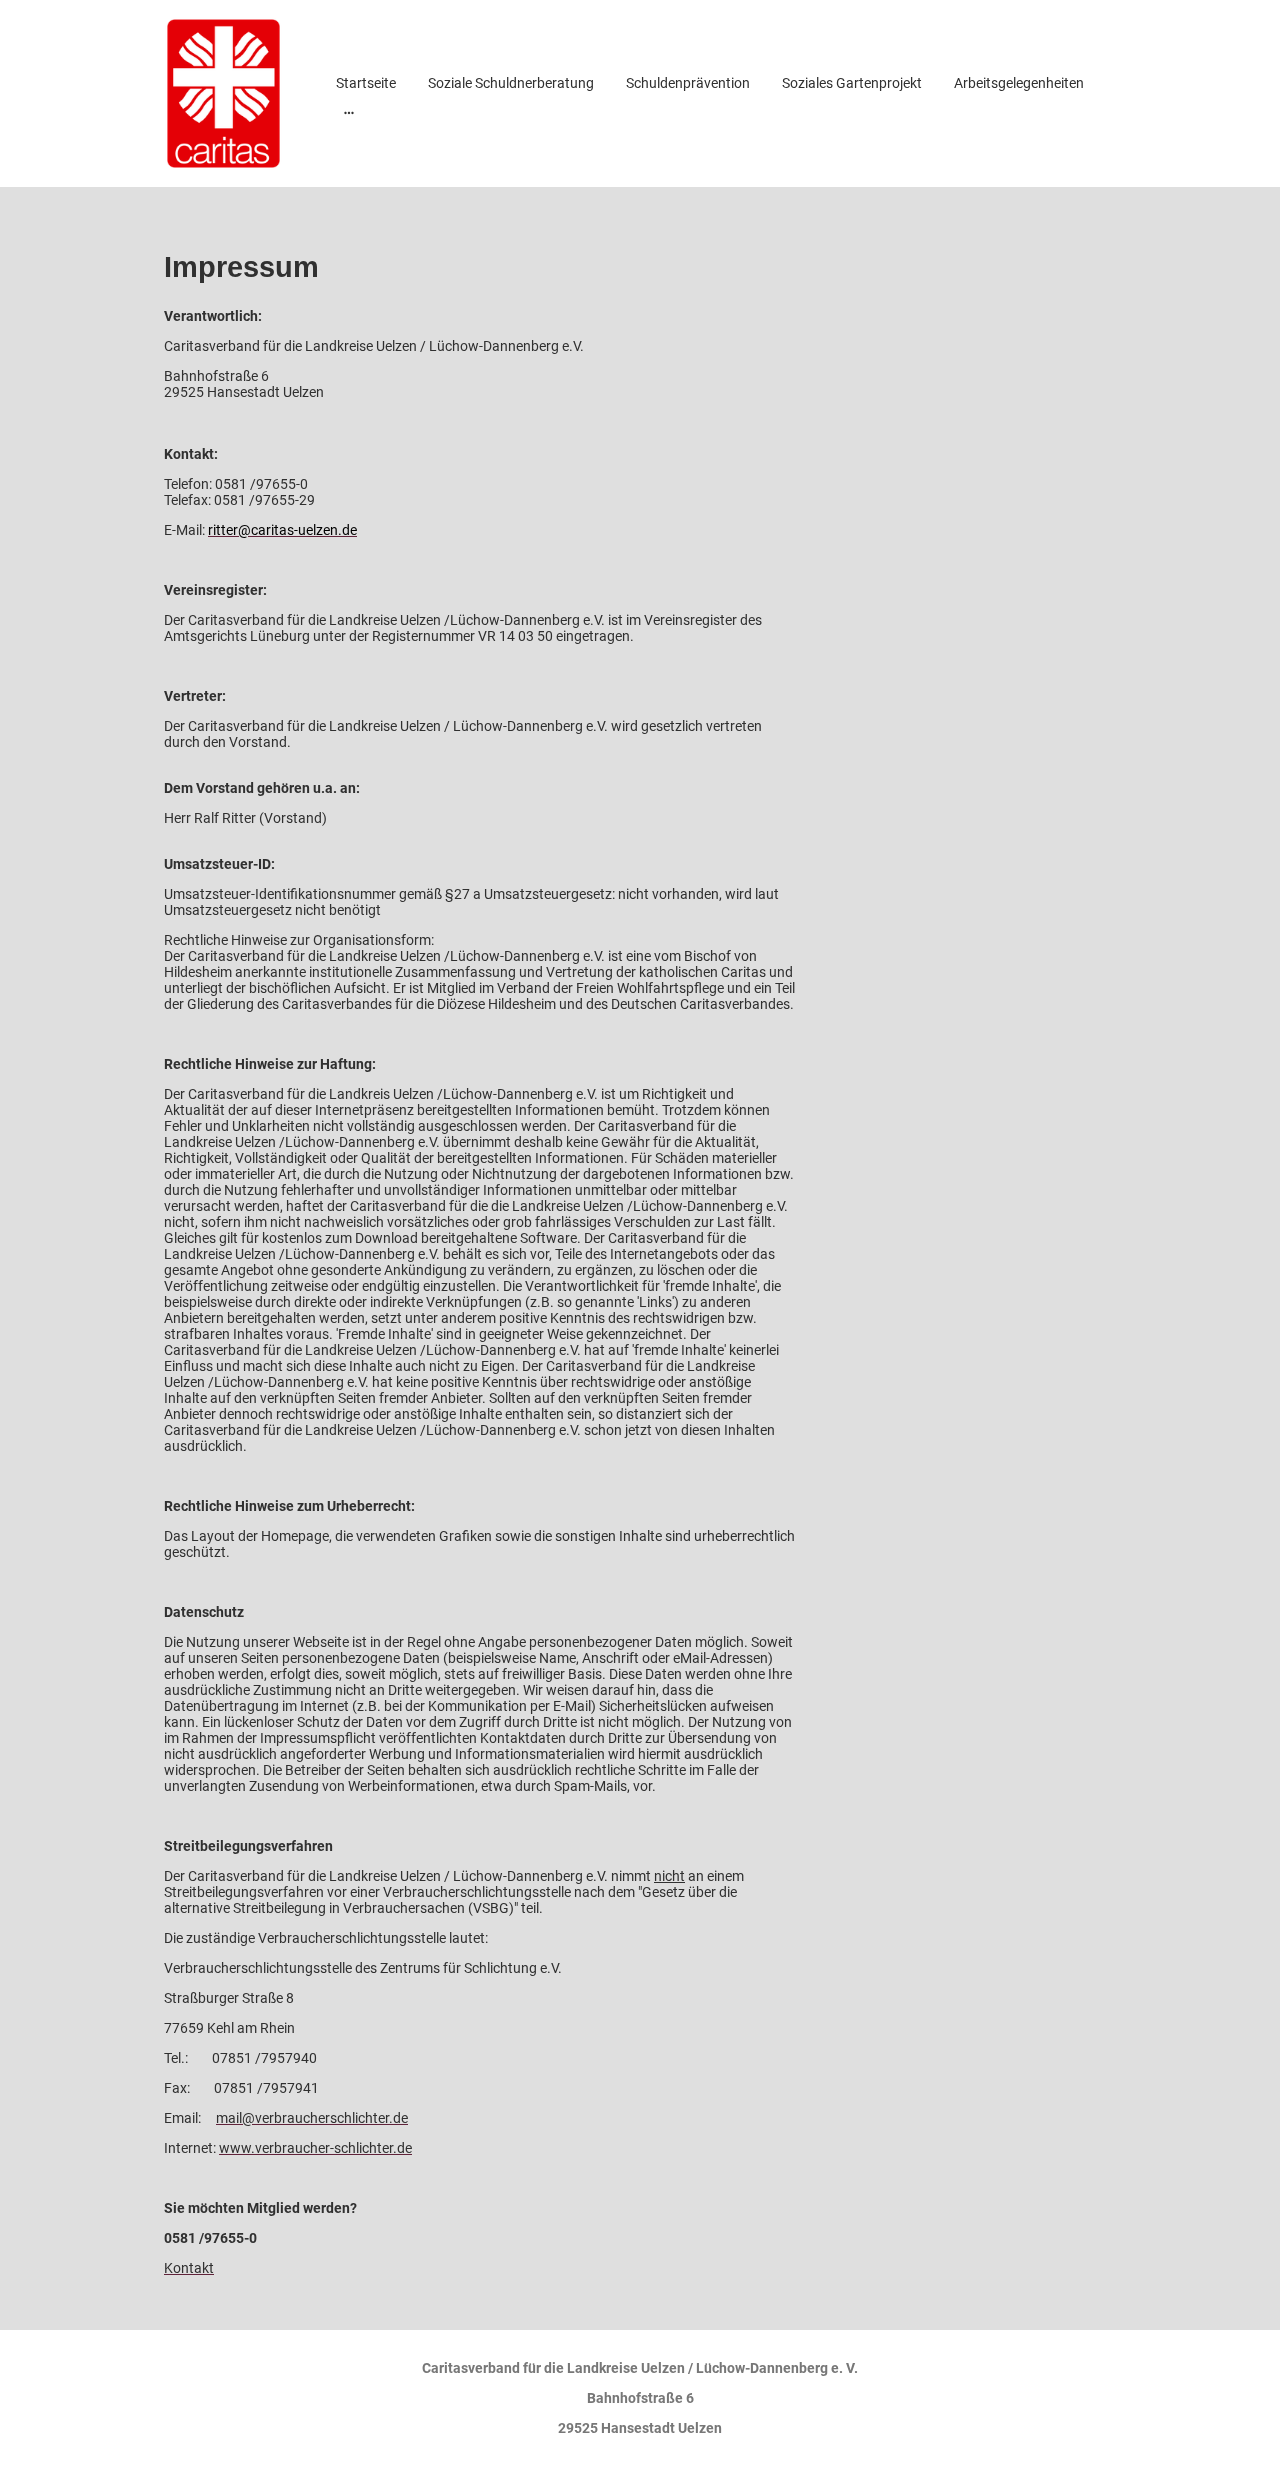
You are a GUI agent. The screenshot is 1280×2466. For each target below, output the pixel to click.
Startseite (366, 83)
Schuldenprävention (688, 83)
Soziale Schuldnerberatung (511, 83)
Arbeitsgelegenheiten (1019, 83)
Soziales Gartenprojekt (852, 83)
